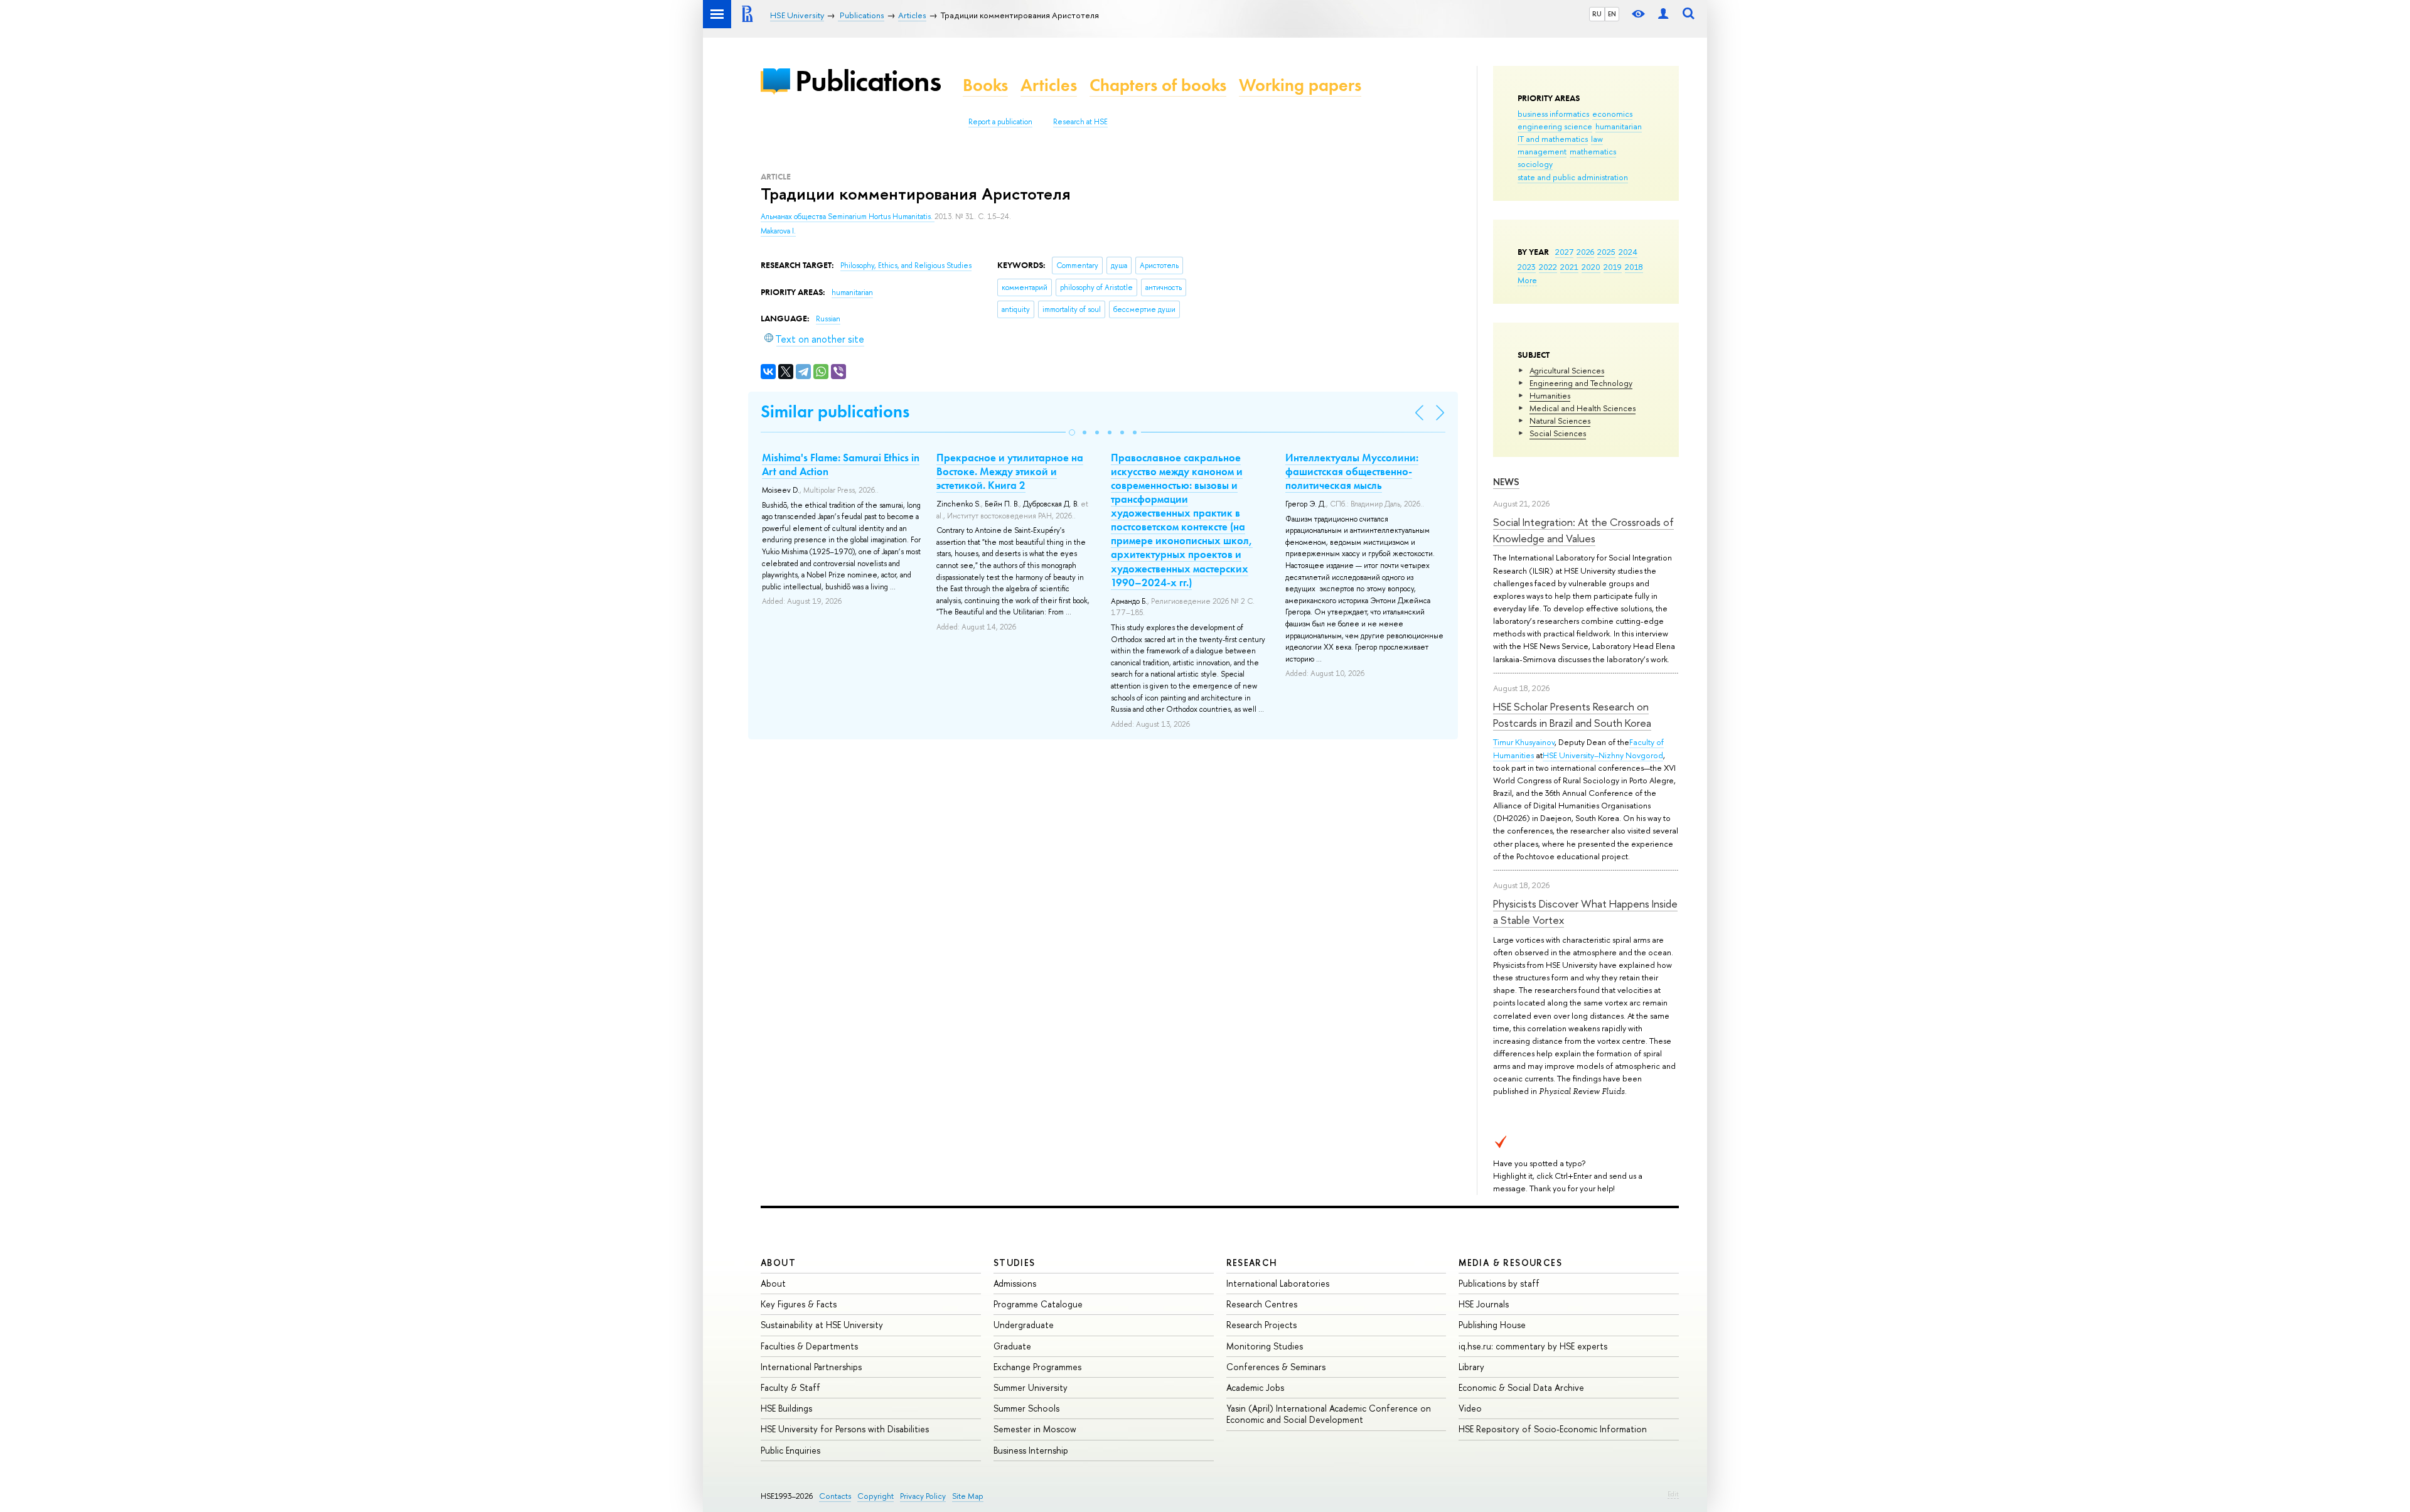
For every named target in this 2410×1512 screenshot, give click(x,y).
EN (1612, 14)
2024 (1628, 252)
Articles (1049, 85)
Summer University (1031, 1387)
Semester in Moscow (1035, 1429)
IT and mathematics (1553, 139)
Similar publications (835, 411)
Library (1471, 1367)
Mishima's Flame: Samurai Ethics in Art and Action (841, 464)
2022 (1548, 267)
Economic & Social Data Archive (1521, 1387)
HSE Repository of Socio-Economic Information (1553, 1429)
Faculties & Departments (809, 1346)
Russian (828, 319)
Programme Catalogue (1038, 1304)
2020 (1591, 267)
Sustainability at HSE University (822, 1325)
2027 (1564, 252)
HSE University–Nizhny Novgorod (1603, 755)
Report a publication (1000, 122)
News (1506, 482)
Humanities (1550, 395)
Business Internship (1031, 1450)
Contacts (835, 1496)
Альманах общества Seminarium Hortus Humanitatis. (848, 217)
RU (1597, 14)
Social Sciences (1558, 433)
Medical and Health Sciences (1583, 408)
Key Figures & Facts (799, 1304)
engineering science (1555, 126)
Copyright (876, 1496)
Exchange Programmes (1037, 1367)
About (778, 1263)
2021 (1569, 267)
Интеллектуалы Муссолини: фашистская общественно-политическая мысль (1352, 471)
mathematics (1593, 151)
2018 (1634, 267)
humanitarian (1619, 126)
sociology (1535, 164)
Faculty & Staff (790, 1387)
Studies (1015, 1263)
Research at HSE (1080, 122)
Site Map (968, 1496)
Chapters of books (1158, 85)
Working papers (1300, 85)
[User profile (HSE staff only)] (1663, 14)
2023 (1527, 267)
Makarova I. (778, 231)
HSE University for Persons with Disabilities (845, 1429)
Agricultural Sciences (1567, 370)
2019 (1613, 267)
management (1542, 151)
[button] (1072, 432)
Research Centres (1262, 1304)
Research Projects (1261, 1325)
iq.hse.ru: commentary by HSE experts (1533, 1346)
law (1597, 139)
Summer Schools (1026, 1408)
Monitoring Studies (1265, 1346)
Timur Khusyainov (1524, 742)
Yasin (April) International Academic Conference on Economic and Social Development (1329, 1414)
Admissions (1015, 1283)
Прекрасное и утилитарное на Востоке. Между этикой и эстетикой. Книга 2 (1010, 471)
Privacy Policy (923, 1496)
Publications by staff (1499, 1283)
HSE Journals (1484, 1304)
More (1527, 280)
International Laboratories (1278, 1283)
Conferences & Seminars (1276, 1367)
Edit (1673, 1494)
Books (985, 85)
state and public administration (1573, 177)
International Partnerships (811, 1367)
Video (1470, 1408)
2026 (1585, 252)
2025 (1606, 252)
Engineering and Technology (1581, 383)
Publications (868, 81)
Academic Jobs (1255, 1387)
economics (1612, 114)
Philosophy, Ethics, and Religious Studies (906, 265)
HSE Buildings (786, 1408)
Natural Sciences (1560, 421)
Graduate (1012, 1346)
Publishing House (1492, 1325)
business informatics (1553, 114)
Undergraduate (1024, 1325)
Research (1252, 1263)
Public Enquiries (790, 1450)
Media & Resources (1510, 1263)
